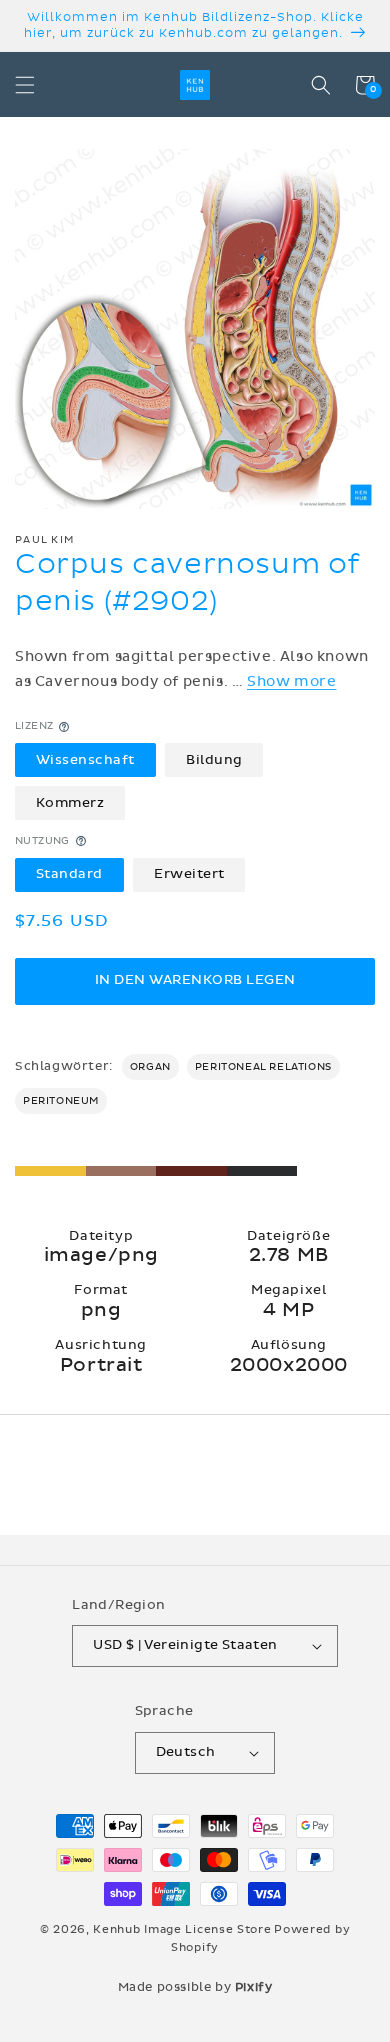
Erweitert (189, 874)
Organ (150, 1067)
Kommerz (70, 803)
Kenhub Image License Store (182, 1929)
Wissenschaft (85, 760)
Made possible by (195, 1987)
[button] (25, 85)
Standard (69, 874)
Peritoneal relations (263, 1067)
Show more (291, 681)
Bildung (214, 760)
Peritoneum (61, 1101)
